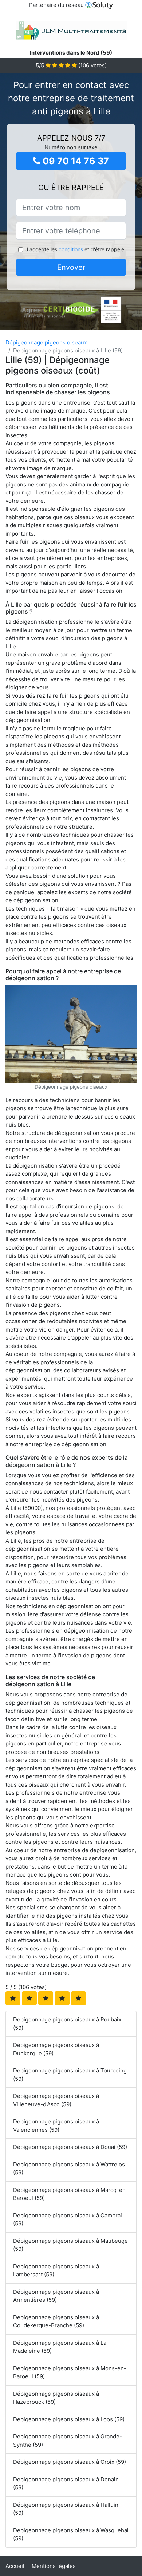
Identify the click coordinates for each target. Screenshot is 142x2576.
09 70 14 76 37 (75, 161)
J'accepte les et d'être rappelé (75, 249)
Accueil (15, 2566)
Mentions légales (54, 2566)
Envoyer (71, 267)
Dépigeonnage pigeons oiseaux (46, 342)
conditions (71, 249)
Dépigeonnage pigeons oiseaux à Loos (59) (69, 2419)
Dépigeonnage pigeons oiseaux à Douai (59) (70, 2147)
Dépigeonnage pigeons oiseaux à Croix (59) (70, 2462)
